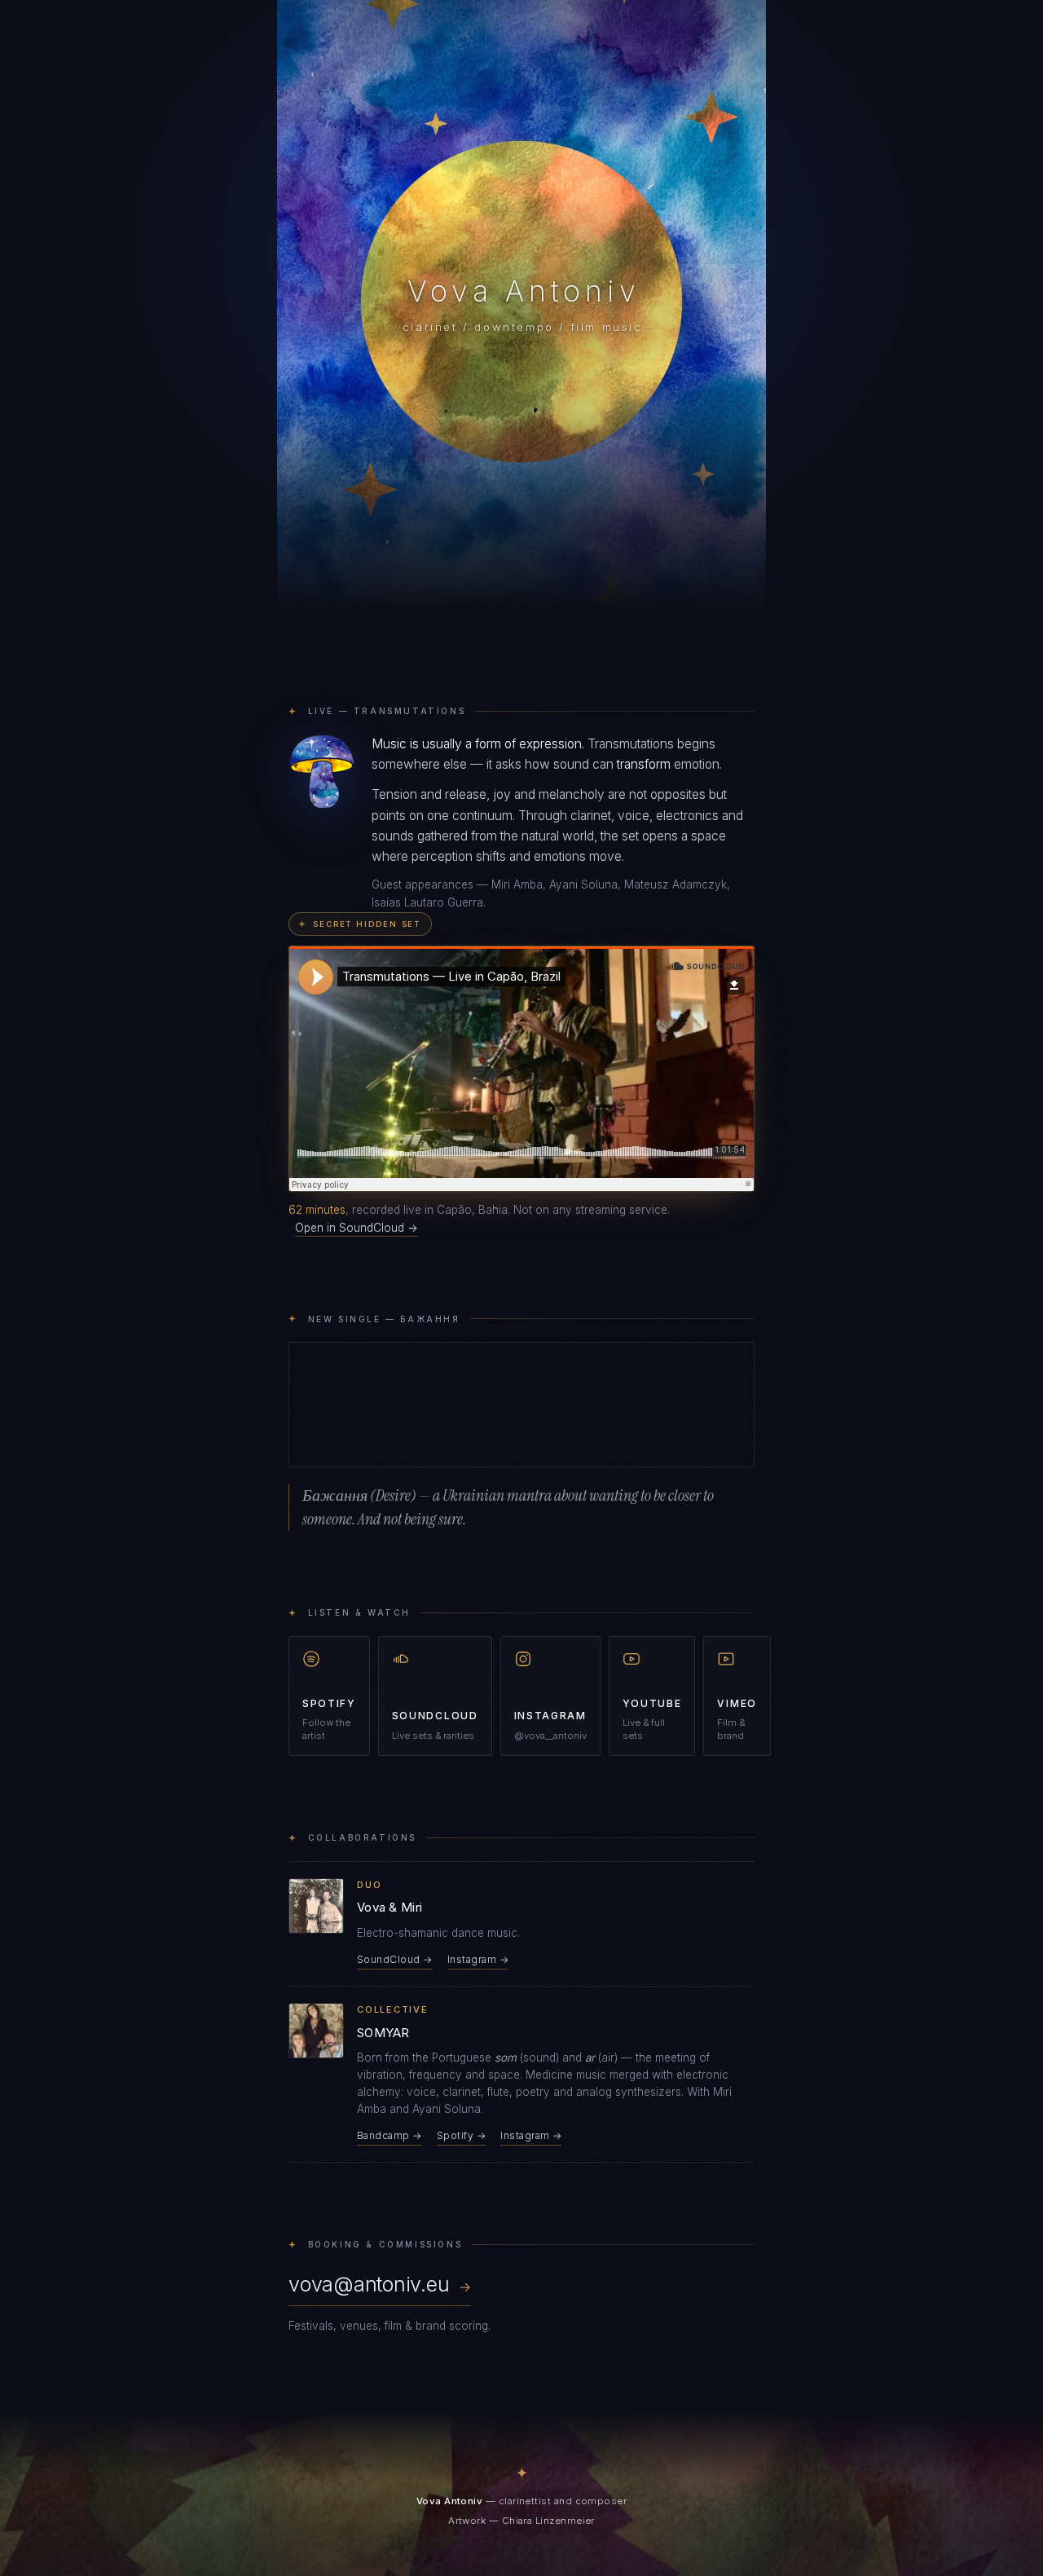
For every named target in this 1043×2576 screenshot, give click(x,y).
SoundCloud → (395, 1959)
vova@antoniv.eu (380, 2284)
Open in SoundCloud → (356, 1228)
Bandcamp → (389, 2135)
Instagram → (478, 1959)
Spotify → (461, 2135)
